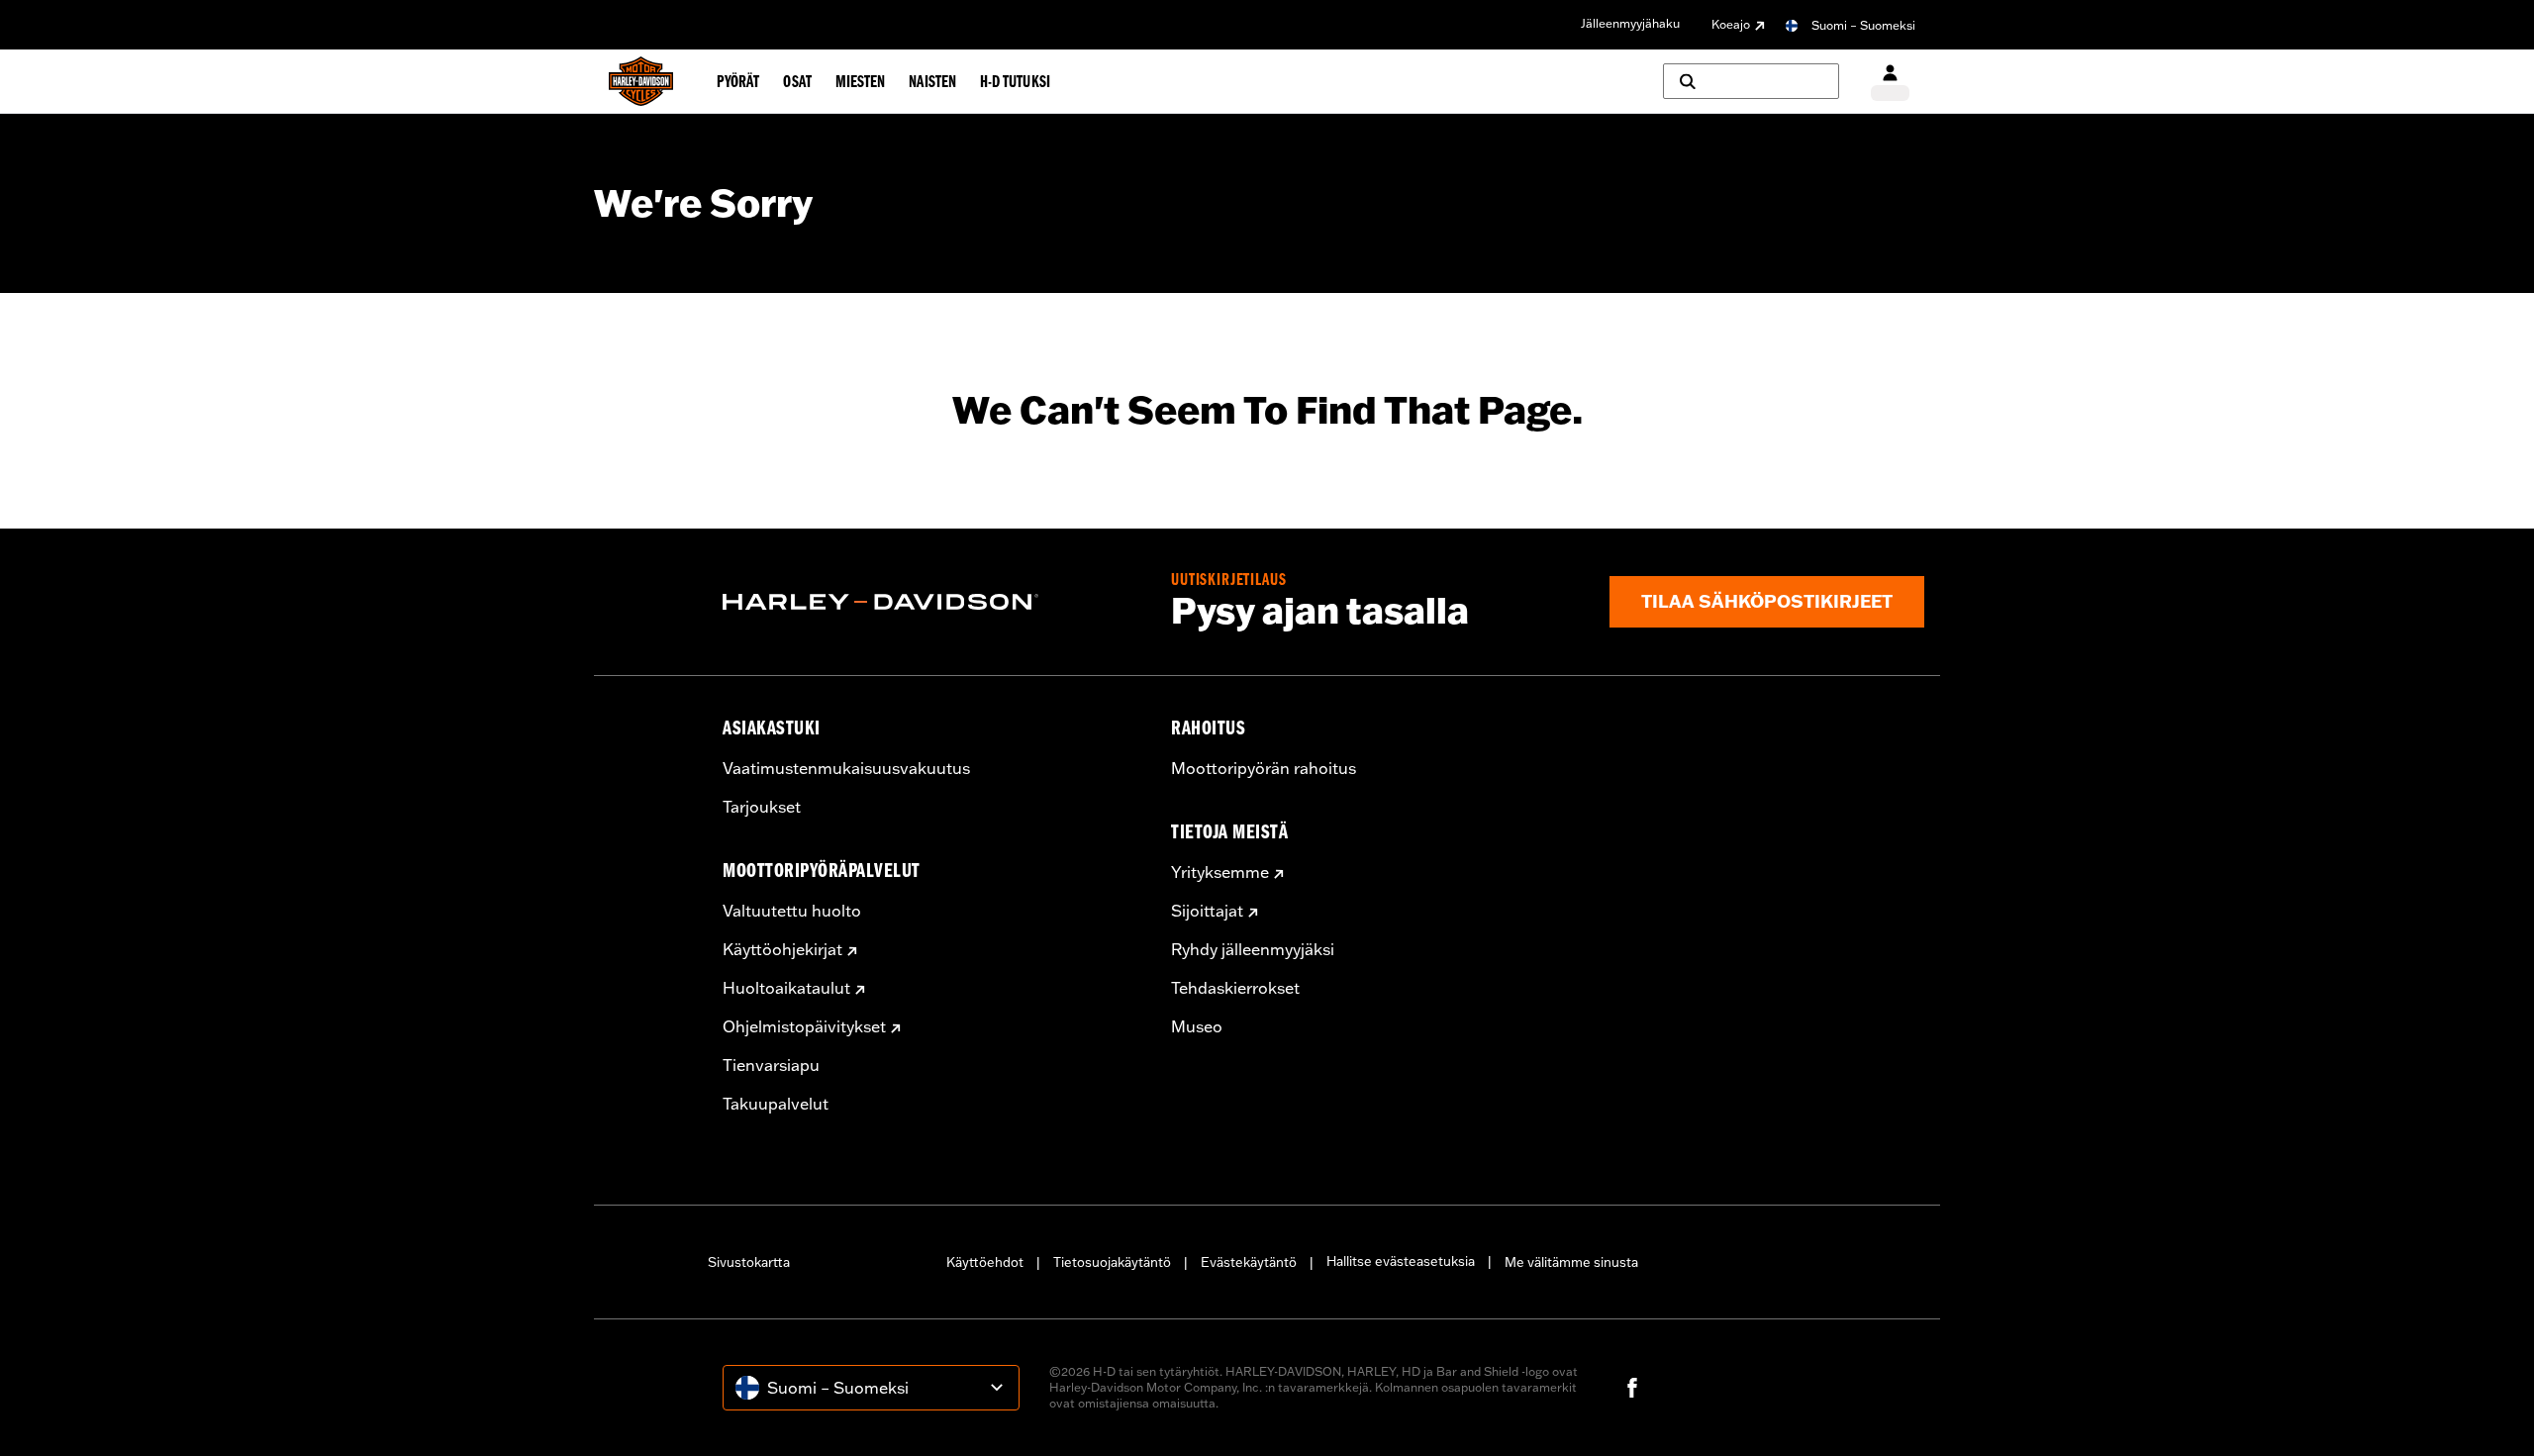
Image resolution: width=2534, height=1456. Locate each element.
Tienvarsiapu (771, 1065)
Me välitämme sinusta (1571, 1262)
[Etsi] (1751, 81)
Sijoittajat (1207, 911)
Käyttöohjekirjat (782, 949)
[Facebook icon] (1632, 1388)
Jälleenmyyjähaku (1630, 23)
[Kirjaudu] (1890, 82)
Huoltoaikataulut (786, 988)
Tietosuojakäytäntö (1112, 1262)
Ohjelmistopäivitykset (804, 1026)
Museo (1197, 1026)
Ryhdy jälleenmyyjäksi (1253, 949)
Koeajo (1731, 24)
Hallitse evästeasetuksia (1401, 1261)
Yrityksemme (1220, 872)
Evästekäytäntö (1249, 1262)
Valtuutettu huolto (792, 911)
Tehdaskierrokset (1235, 988)
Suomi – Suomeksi (1863, 25)
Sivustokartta (749, 1262)
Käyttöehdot (985, 1262)
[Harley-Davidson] (932, 602)
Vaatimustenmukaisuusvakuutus (846, 768)
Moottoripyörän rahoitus (1264, 768)
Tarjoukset (762, 807)
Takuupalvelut (776, 1104)
